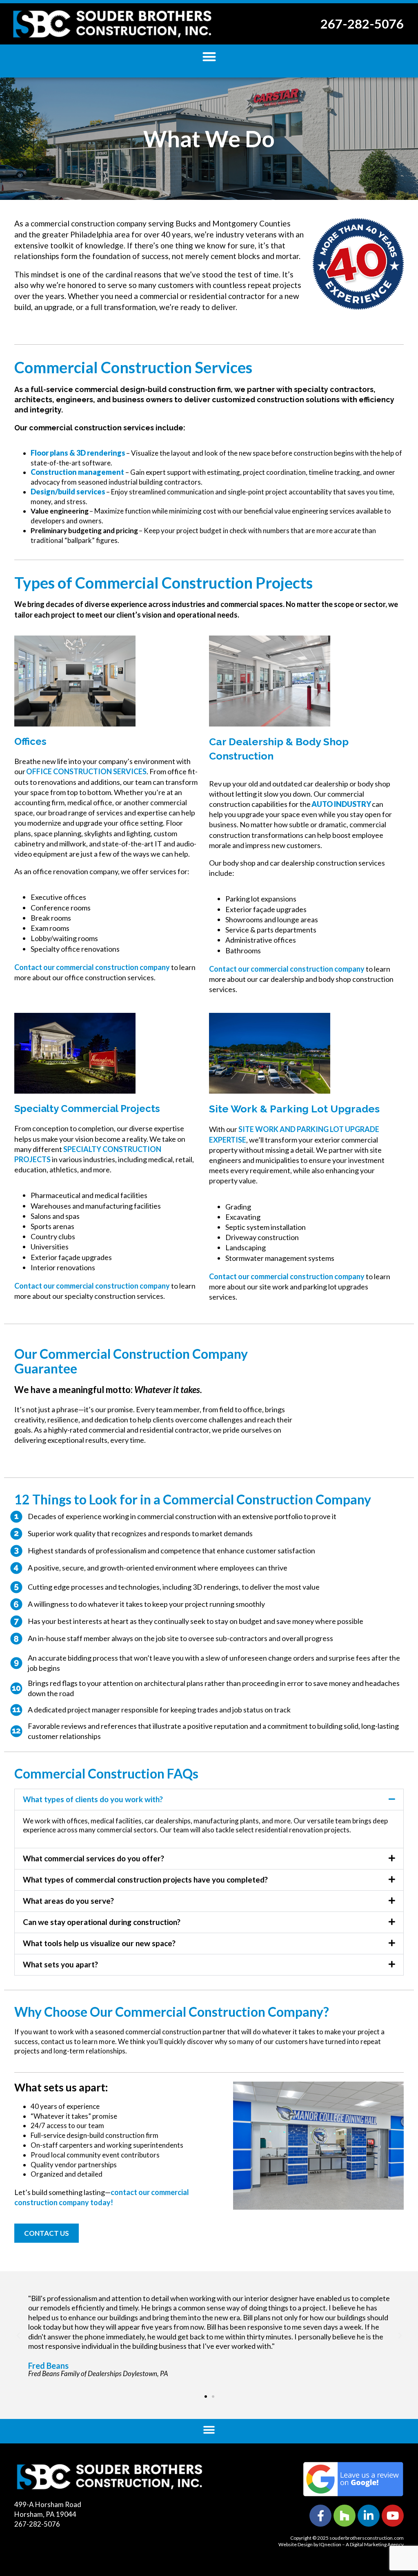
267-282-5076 (362, 24)
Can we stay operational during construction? (102, 1922)
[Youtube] (393, 2516)
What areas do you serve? (68, 1901)
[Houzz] (345, 2516)
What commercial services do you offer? (93, 1858)
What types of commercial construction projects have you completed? (145, 1879)
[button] (209, 56)
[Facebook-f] (320, 2516)
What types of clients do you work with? (93, 1799)
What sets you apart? (60, 1964)
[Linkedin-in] (369, 2516)
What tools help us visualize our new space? (99, 1943)
